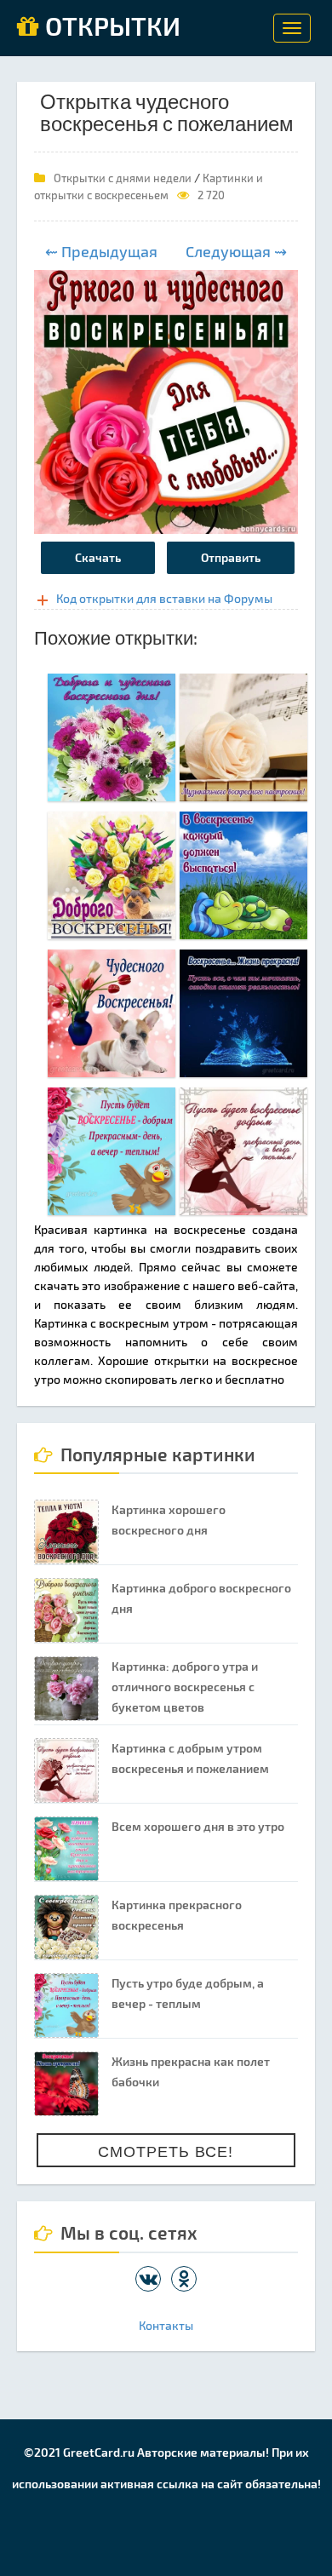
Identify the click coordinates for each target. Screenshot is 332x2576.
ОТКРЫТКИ (110, 27)
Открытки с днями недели (123, 178)
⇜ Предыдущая (101, 251)
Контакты (166, 2325)
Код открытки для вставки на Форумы (164, 598)
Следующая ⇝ (236, 251)
